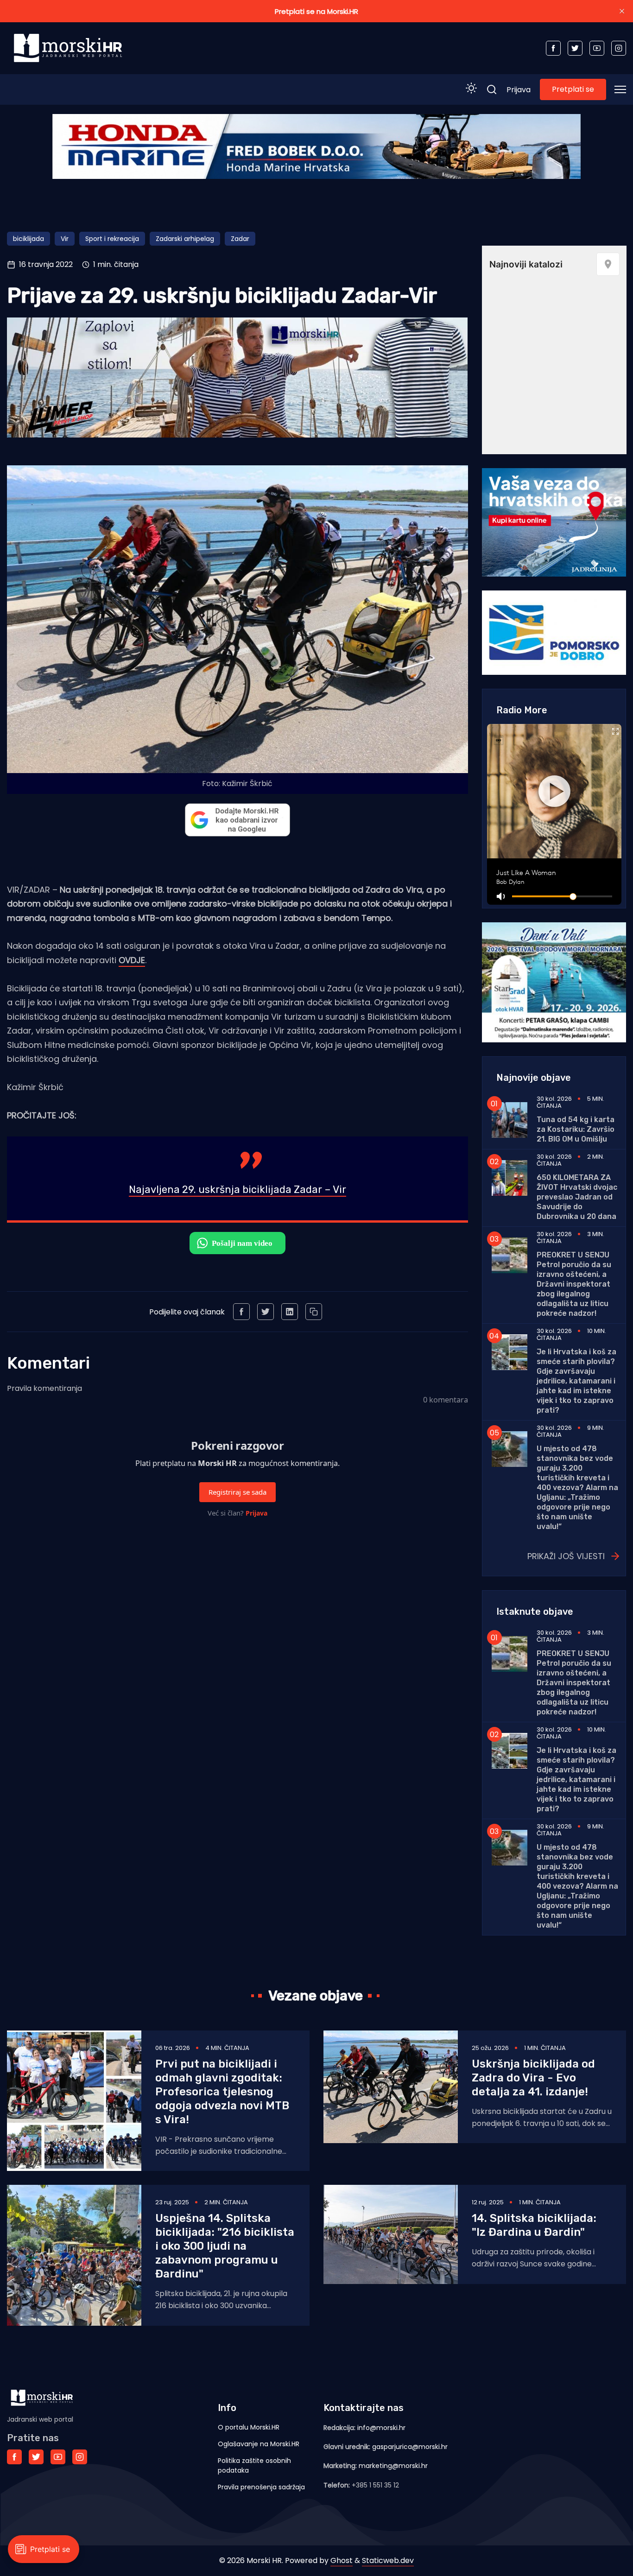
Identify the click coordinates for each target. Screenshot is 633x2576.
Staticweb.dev (388, 2560)
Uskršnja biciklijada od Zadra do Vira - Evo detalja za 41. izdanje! (533, 2078)
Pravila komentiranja (44, 1388)
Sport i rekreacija (112, 239)
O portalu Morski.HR (249, 2427)
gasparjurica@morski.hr (410, 2447)
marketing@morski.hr (393, 2466)
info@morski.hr (381, 2428)
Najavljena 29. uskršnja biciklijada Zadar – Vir (237, 1190)
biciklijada (28, 239)
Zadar (240, 239)
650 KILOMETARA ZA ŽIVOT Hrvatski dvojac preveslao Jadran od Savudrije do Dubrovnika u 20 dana (577, 1197)
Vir (65, 239)
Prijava (519, 90)
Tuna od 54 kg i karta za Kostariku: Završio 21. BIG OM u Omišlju (576, 1129)
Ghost (342, 2560)
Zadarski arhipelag (185, 239)
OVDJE (132, 960)
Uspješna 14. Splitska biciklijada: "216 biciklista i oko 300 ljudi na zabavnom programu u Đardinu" (225, 2246)
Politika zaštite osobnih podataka (254, 2465)
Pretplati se (573, 89)
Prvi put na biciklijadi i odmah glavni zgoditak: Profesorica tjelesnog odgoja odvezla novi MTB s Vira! (222, 2092)
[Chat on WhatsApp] (237, 1243)
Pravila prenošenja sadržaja (261, 2487)
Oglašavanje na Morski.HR (259, 2444)
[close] (622, 11)
